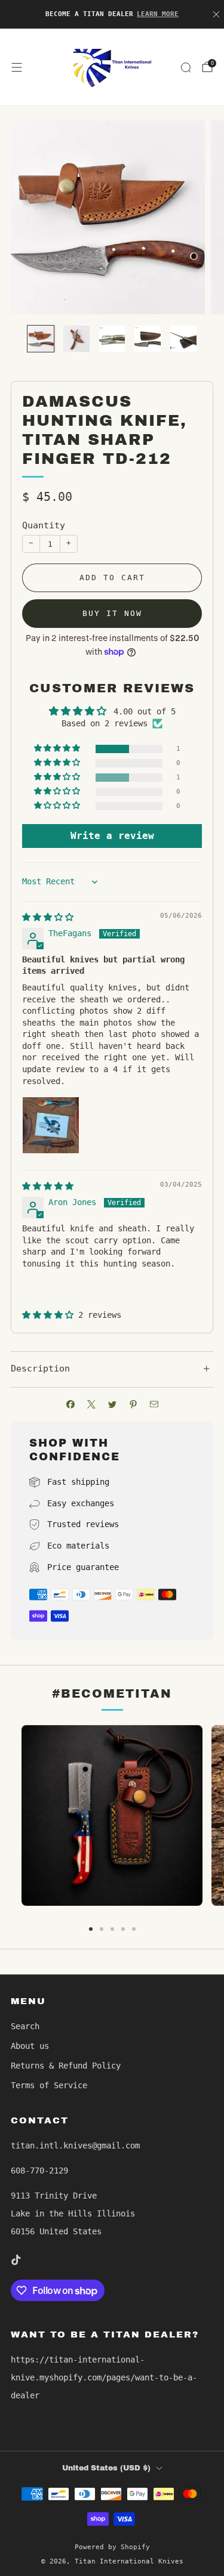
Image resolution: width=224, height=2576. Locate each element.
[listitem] (112, 14)
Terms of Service (49, 2085)
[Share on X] (91, 1405)
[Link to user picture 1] (51, 1125)
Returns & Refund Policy (66, 2066)
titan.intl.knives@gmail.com (75, 2145)
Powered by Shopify (112, 2547)
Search (25, 2026)
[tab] (91, 1929)
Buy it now (112, 613)
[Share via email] (154, 1405)
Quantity (44, 525)
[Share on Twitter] (112, 1405)
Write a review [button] (112, 836)
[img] (48, 917)
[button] (58, 749)
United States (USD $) (106, 2468)
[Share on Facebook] (70, 1405)
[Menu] (17, 67)
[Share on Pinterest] (133, 1405)
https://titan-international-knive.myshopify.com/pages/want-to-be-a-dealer (104, 2377)
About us (30, 2046)
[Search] (186, 67)
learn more (158, 14)
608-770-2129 (39, 2171)
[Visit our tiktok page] (16, 2260)
